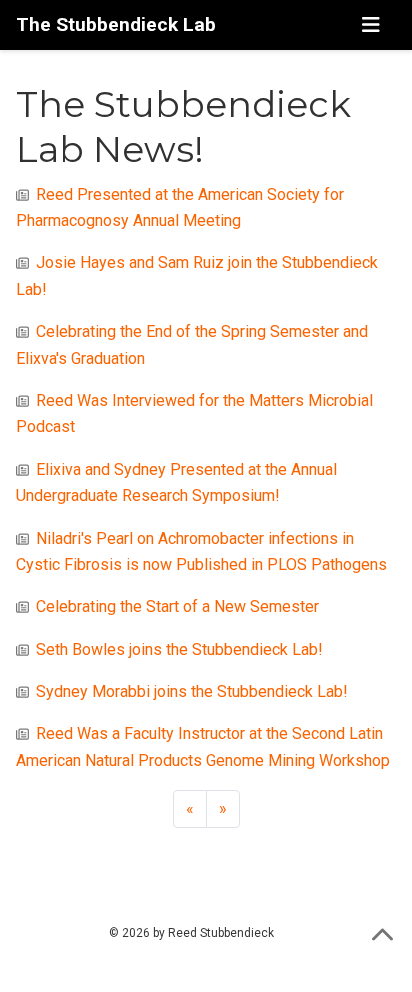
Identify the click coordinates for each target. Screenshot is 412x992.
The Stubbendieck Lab (116, 24)
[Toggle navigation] (370, 25)
